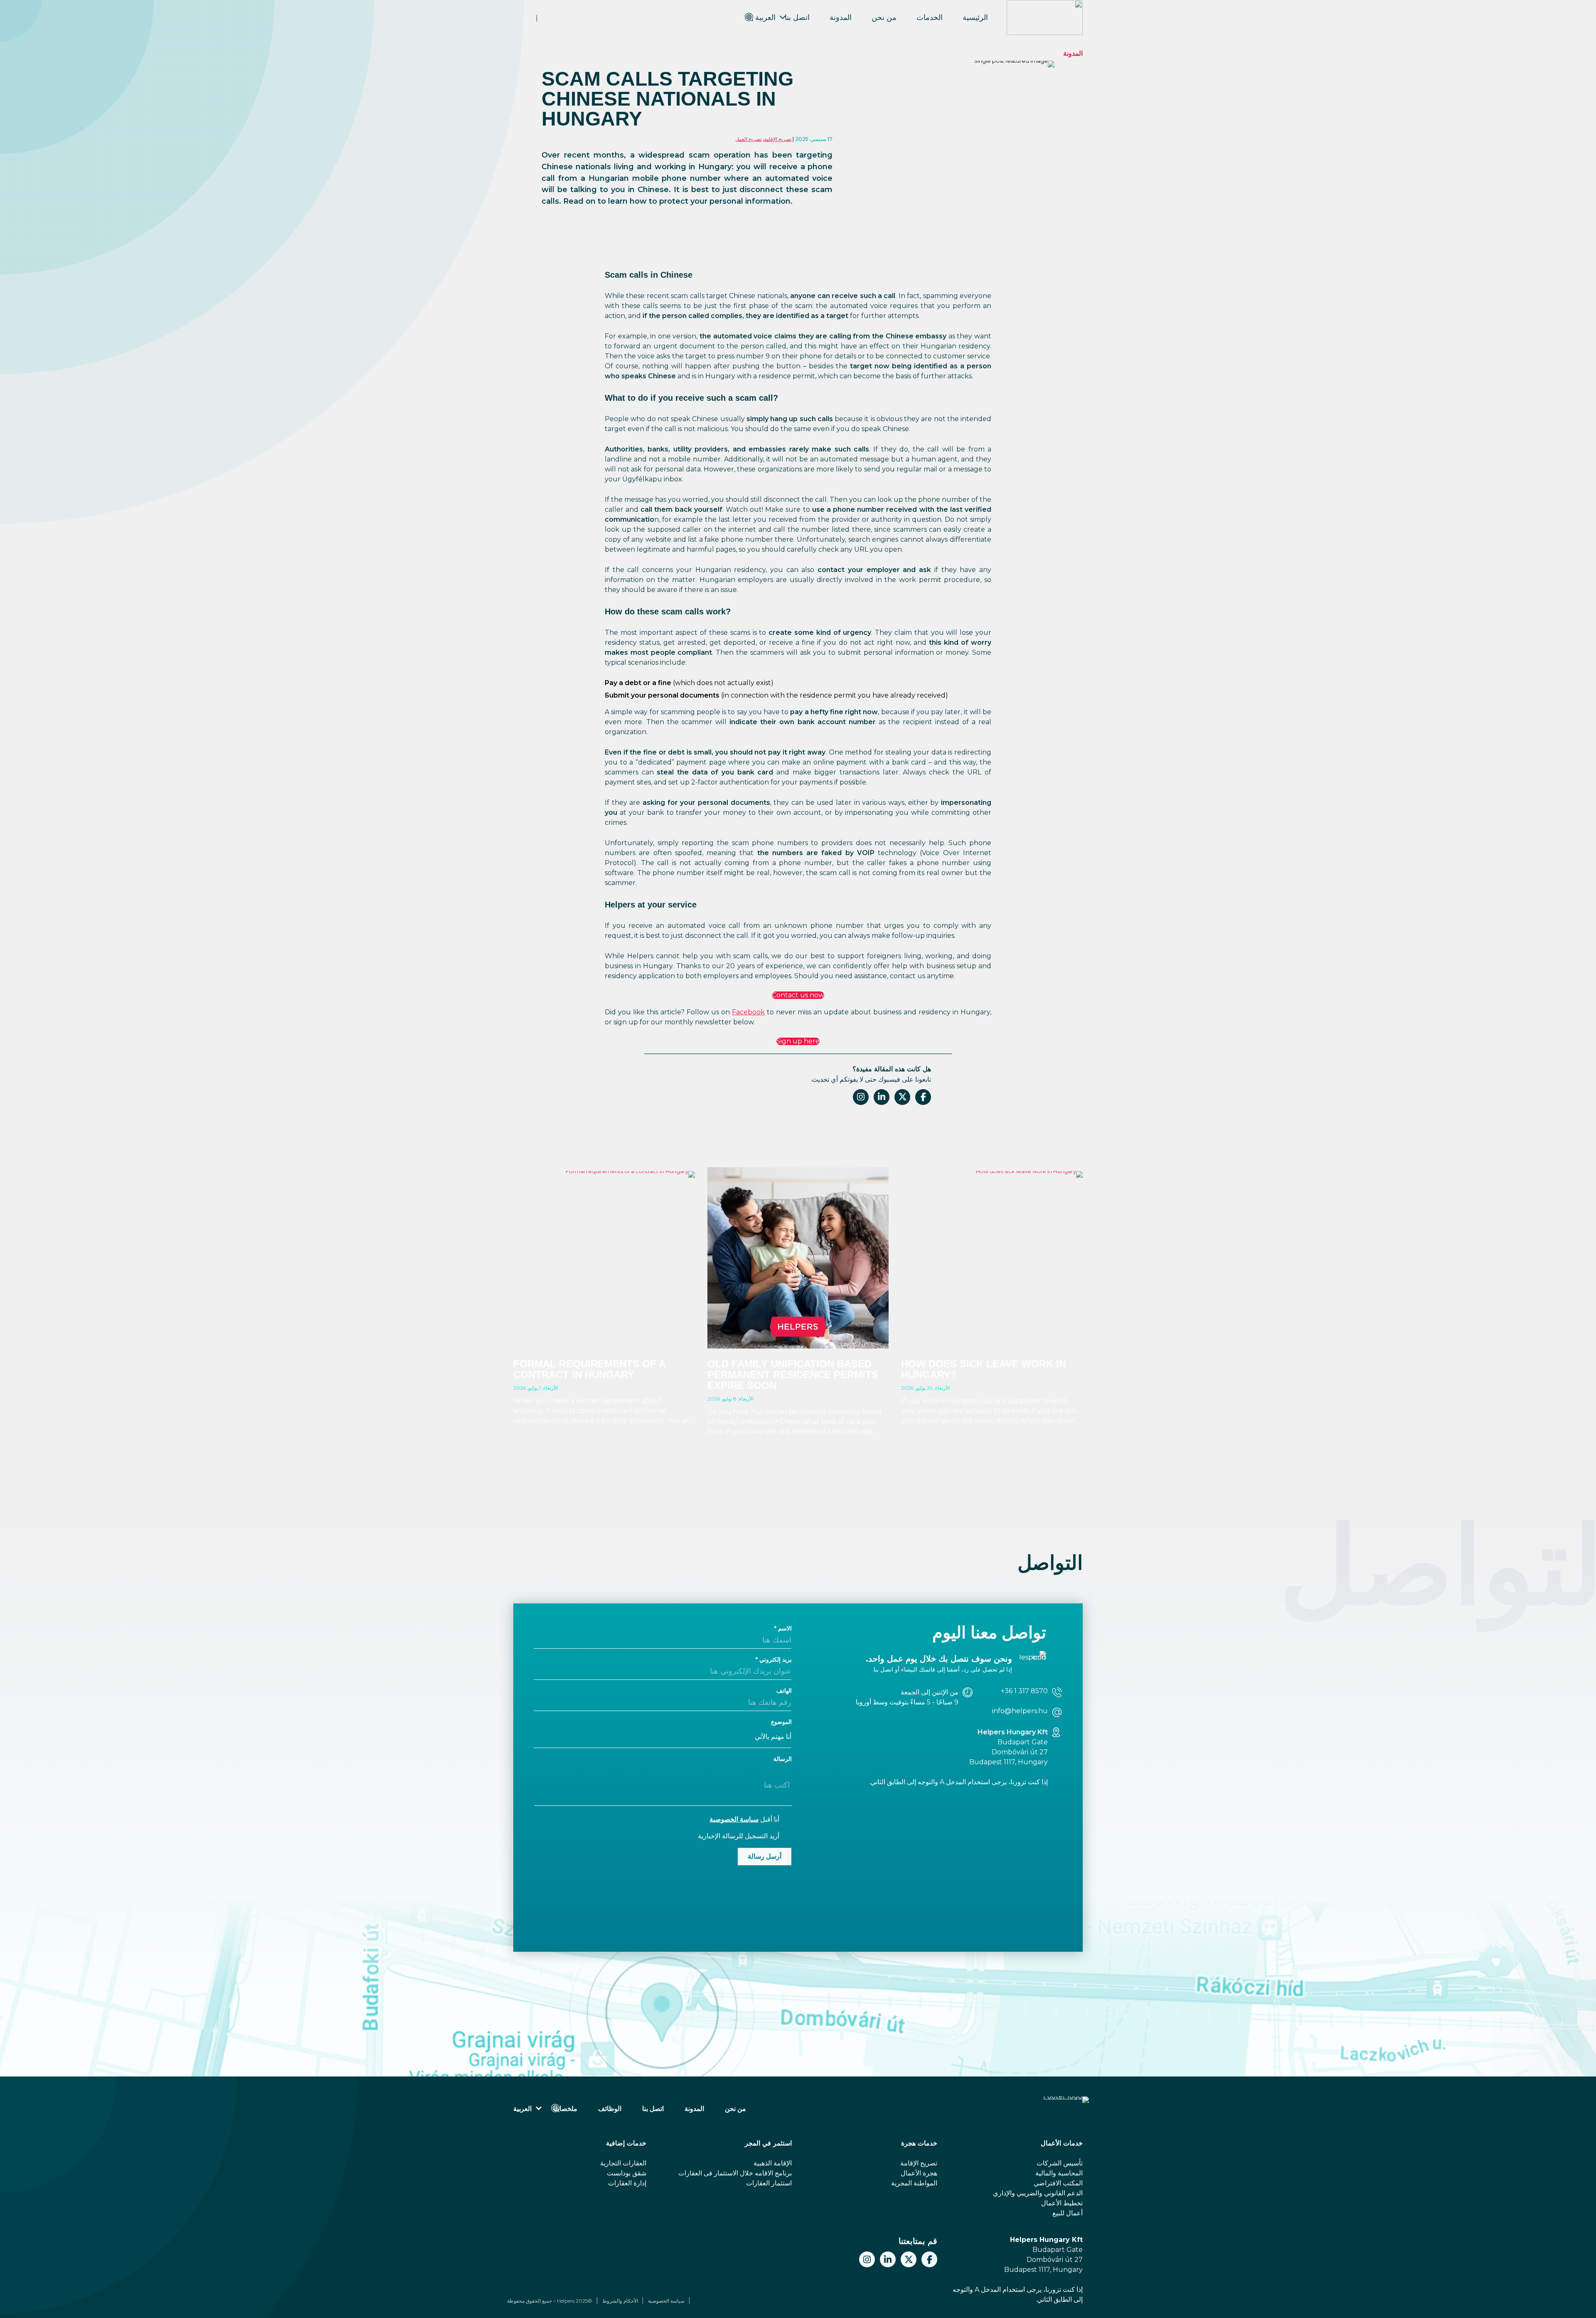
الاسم (785, 1628)
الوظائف (610, 2109)
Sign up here (798, 1041)
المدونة (841, 17)
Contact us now (798, 995)
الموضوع (781, 1722)
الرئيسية (975, 17)
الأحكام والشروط (620, 2301)
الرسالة (783, 1759)
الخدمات (930, 17)
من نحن (884, 17)
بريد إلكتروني (776, 1660)
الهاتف (784, 1691)
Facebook (748, 1012)
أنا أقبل (744, 1819)
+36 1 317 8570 (1024, 1691)
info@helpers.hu (1020, 1711)
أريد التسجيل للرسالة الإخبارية (739, 1836)
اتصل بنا (797, 17)
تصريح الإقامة (778, 139)
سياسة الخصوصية (734, 1819)
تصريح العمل (748, 139)
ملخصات (565, 2109)
